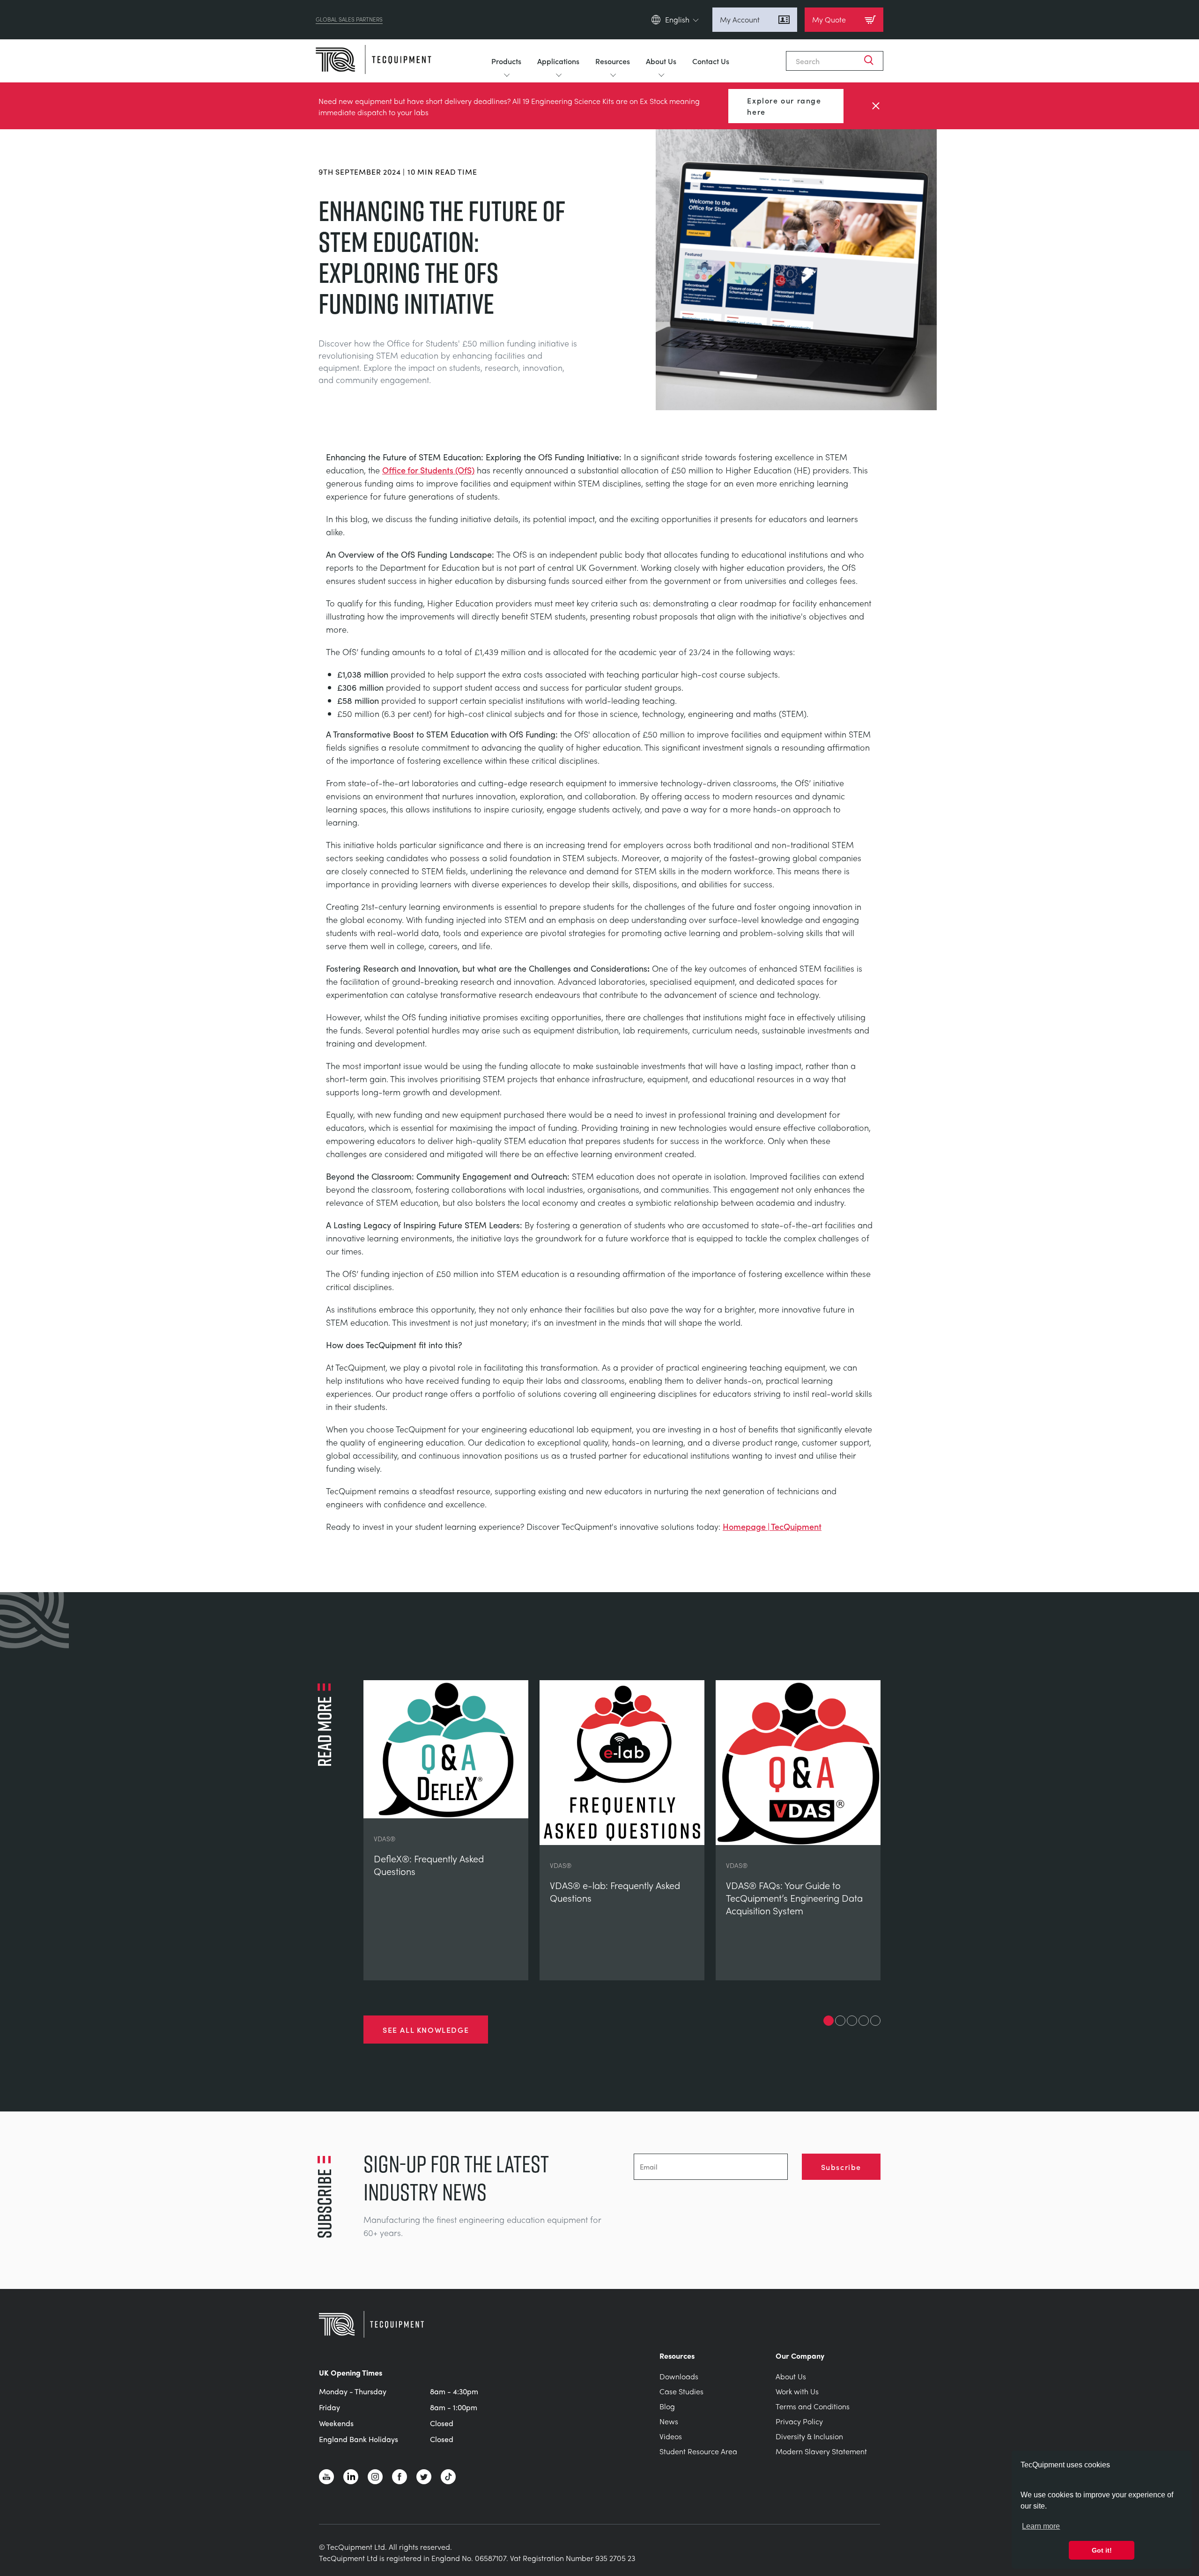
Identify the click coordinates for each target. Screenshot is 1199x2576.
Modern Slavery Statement (821, 2451)
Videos (671, 2436)
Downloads (679, 2376)
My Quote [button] (829, 19)
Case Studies (681, 2391)
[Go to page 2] (840, 2021)
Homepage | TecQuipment (772, 1526)
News (669, 2421)
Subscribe (841, 2167)
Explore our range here (784, 106)
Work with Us (797, 2391)
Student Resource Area (698, 2451)
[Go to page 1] (829, 2021)
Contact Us (711, 61)
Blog (667, 2406)
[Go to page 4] (864, 2021)
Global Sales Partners (349, 20)
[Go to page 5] (875, 2021)
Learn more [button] (1041, 2526)
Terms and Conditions (813, 2406)
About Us (661, 61)
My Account (740, 19)
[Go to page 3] (852, 2021)
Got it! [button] (1102, 2550)
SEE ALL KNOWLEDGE (426, 2030)
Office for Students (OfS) (428, 470)
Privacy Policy (799, 2421)
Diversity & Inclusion (809, 2436)
